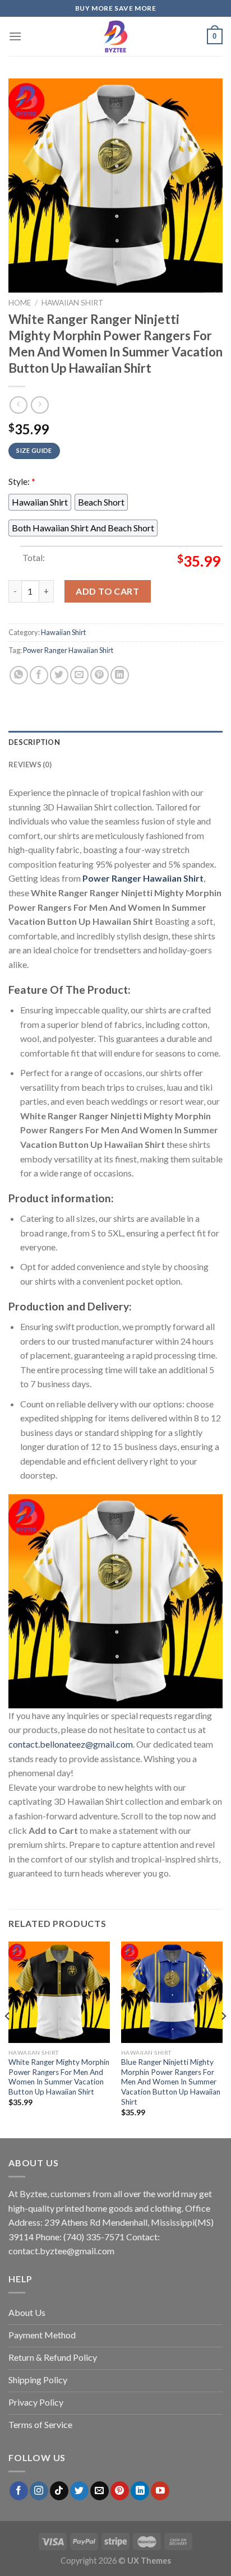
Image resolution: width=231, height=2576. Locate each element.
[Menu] (15, 36)
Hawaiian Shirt (73, 303)
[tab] (115, 742)
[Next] (223, 2039)
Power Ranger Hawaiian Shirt (68, 650)
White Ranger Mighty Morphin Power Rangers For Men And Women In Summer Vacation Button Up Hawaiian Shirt (59, 2077)
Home (20, 303)
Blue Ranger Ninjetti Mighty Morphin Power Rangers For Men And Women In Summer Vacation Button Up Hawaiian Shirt (171, 2082)
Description (34, 742)
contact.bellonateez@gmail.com (71, 1744)
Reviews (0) (30, 765)
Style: (22, 481)
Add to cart (107, 591)
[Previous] (8, 2039)
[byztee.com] (115, 36)
